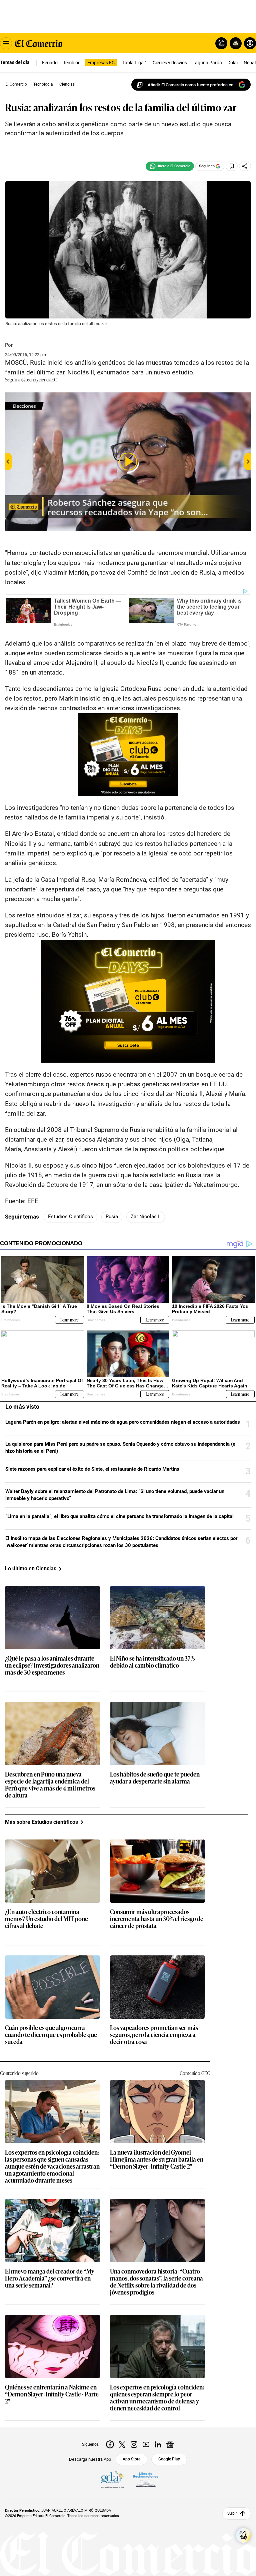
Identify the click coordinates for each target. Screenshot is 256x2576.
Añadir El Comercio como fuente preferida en (190, 85)
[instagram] (134, 2444)
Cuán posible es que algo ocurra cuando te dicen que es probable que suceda (51, 2035)
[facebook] (110, 2444)
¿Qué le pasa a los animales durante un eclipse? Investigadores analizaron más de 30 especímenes (52, 1665)
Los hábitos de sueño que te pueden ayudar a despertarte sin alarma (155, 1778)
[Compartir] (245, 166)
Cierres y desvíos (170, 63)
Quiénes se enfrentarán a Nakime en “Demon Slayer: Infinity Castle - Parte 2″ (52, 2394)
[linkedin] (158, 2444)
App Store (131, 2459)
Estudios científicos (70, 1217)
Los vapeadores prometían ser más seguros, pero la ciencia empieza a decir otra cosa (154, 2035)
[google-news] (170, 2444)
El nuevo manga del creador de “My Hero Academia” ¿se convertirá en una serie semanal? (50, 2278)
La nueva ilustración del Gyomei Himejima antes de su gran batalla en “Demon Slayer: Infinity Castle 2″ (157, 2159)
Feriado (50, 63)
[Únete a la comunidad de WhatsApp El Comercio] (170, 166)
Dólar (233, 63)
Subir (232, 2513)
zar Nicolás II (146, 1217)
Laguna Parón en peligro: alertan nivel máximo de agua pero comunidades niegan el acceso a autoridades (123, 1422)
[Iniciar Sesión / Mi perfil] (250, 43)
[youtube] (146, 2444)
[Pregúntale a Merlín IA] (243, 2535)
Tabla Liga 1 (135, 63)
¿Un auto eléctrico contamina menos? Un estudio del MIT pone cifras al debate (46, 1919)
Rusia (112, 1217)
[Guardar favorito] (232, 166)
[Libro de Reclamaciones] (146, 2480)
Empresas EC (101, 63)
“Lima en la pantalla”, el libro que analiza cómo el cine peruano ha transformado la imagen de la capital (119, 1516)
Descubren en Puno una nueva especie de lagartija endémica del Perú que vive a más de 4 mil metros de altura (50, 1785)
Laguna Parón (207, 63)
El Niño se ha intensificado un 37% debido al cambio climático (152, 1662)
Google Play (169, 2459)
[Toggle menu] (6, 43)
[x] (122, 2444)
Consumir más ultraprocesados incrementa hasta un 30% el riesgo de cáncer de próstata (157, 1919)
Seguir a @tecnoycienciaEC (31, 379)
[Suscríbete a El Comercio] (234, 43)
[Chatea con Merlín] (221, 43)
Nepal (250, 63)
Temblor (71, 63)
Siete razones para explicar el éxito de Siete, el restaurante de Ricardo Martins (92, 1469)
